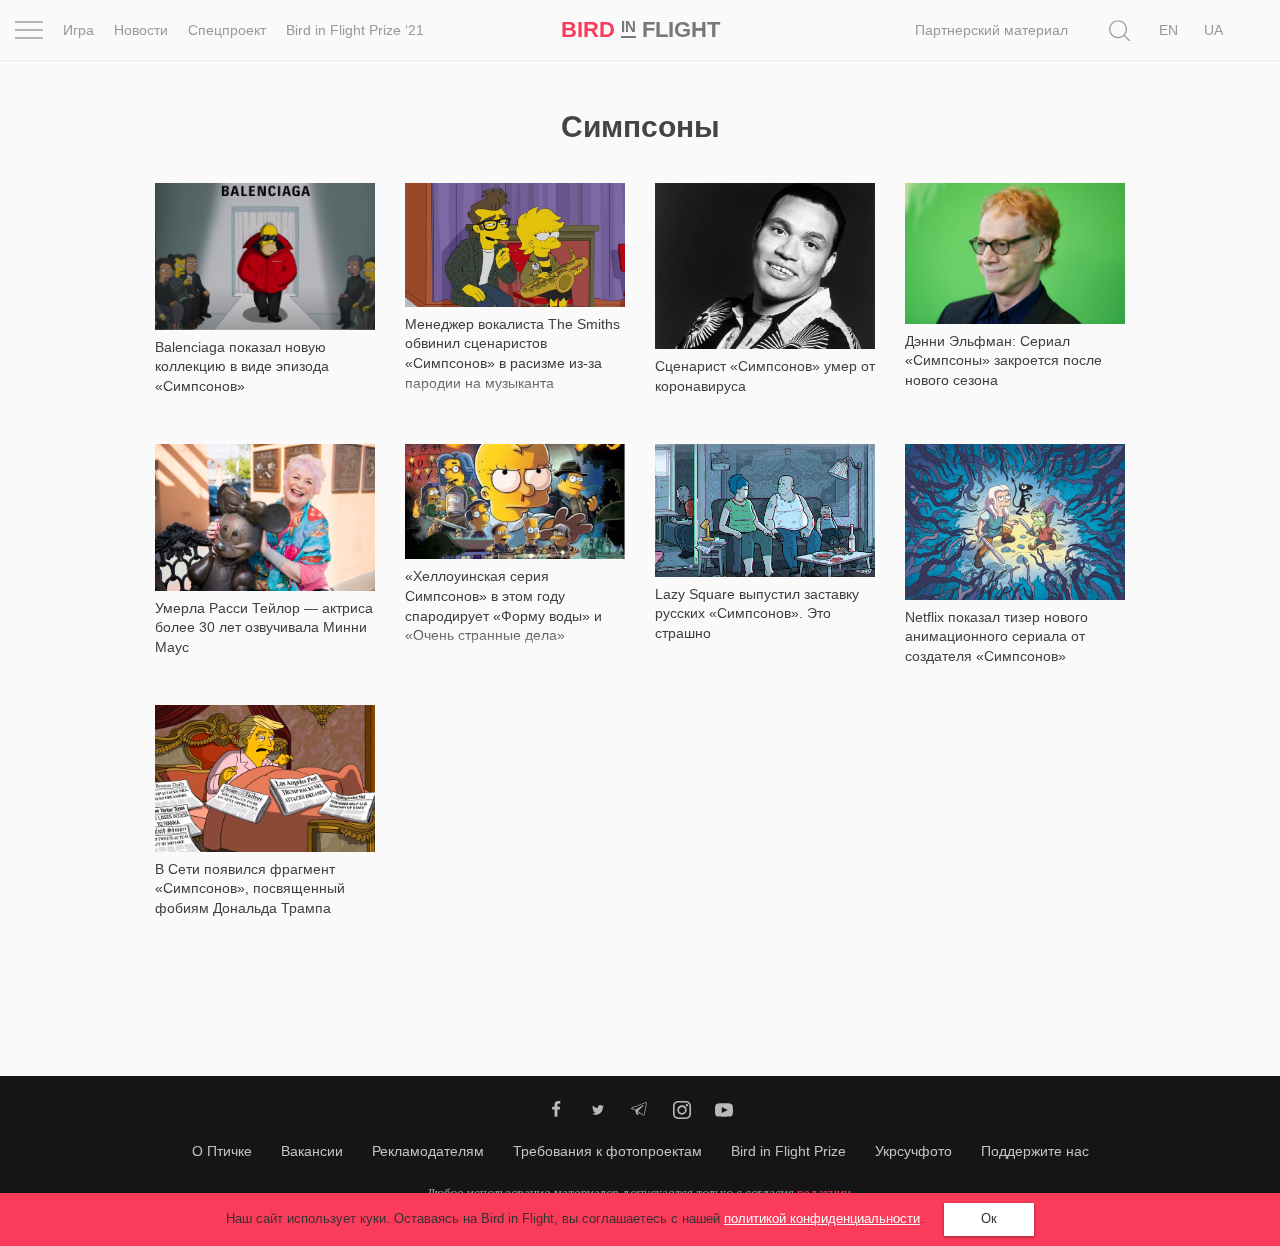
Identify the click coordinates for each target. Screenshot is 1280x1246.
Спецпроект (227, 30)
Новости (141, 30)
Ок (989, 1218)
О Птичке (222, 1151)
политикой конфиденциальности (822, 1218)
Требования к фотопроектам (607, 1151)
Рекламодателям (428, 1151)
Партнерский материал (991, 30)
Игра (78, 30)
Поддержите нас (1035, 1151)
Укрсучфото (913, 1151)
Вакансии (312, 1151)
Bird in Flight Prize (788, 1151)
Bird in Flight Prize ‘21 (355, 30)
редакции (824, 1192)
